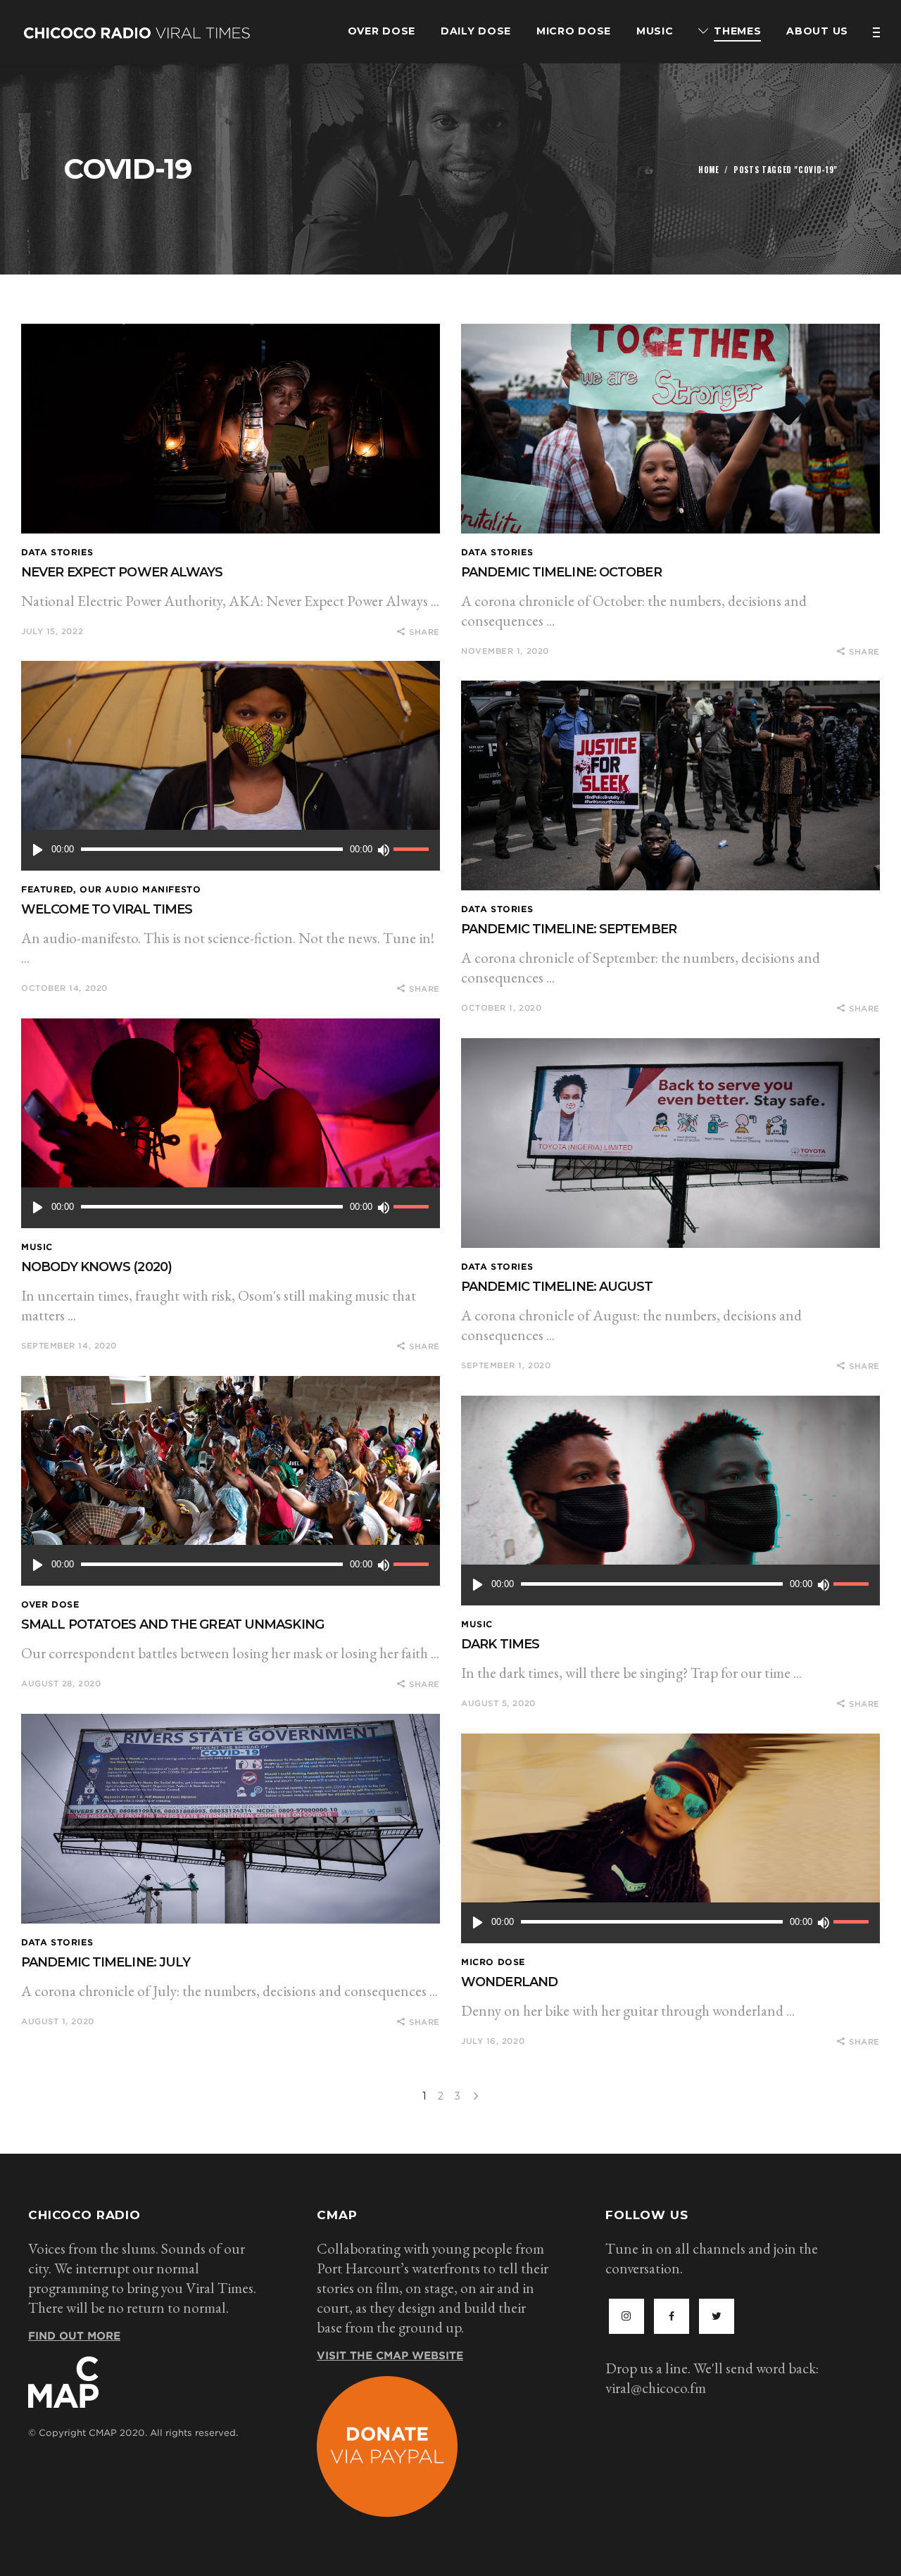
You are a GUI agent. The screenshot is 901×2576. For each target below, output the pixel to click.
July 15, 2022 (52, 631)
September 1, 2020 (506, 1365)
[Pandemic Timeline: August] (670, 1143)
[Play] (38, 850)
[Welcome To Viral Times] (231, 766)
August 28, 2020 (61, 1684)
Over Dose (50, 1604)
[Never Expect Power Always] (231, 429)
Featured (47, 889)
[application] (231, 850)
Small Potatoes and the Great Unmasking (172, 1624)
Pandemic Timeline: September (569, 929)
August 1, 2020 (58, 2021)
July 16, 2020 (493, 2041)
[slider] (413, 850)
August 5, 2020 (498, 1703)
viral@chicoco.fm (656, 2388)
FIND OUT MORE (74, 2336)
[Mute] (383, 850)
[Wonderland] (670, 1838)
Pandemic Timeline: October (561, 572)
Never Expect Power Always (122, 572)
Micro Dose (493, 1962)
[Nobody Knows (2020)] (231, 1123)
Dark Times (500, 1644)
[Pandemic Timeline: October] (670, 429)
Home (709, 170)
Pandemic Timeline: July (106, 1962)
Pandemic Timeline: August (557, 1287)
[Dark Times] (670, 1501)
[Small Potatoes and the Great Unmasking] (231, 1481)
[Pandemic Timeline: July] (231, 1819)
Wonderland (509, 1982)
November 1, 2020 (505, 651)
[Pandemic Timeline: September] (670, 785)
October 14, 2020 (64, 988)
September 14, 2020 (69, 1346)
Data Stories (57, 552)
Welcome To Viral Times (107, 909)
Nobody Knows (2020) (96, 1267)
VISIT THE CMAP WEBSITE (390, 2356)
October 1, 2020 (501, 1008)
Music (37, 1247)
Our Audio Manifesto (140, 889)
